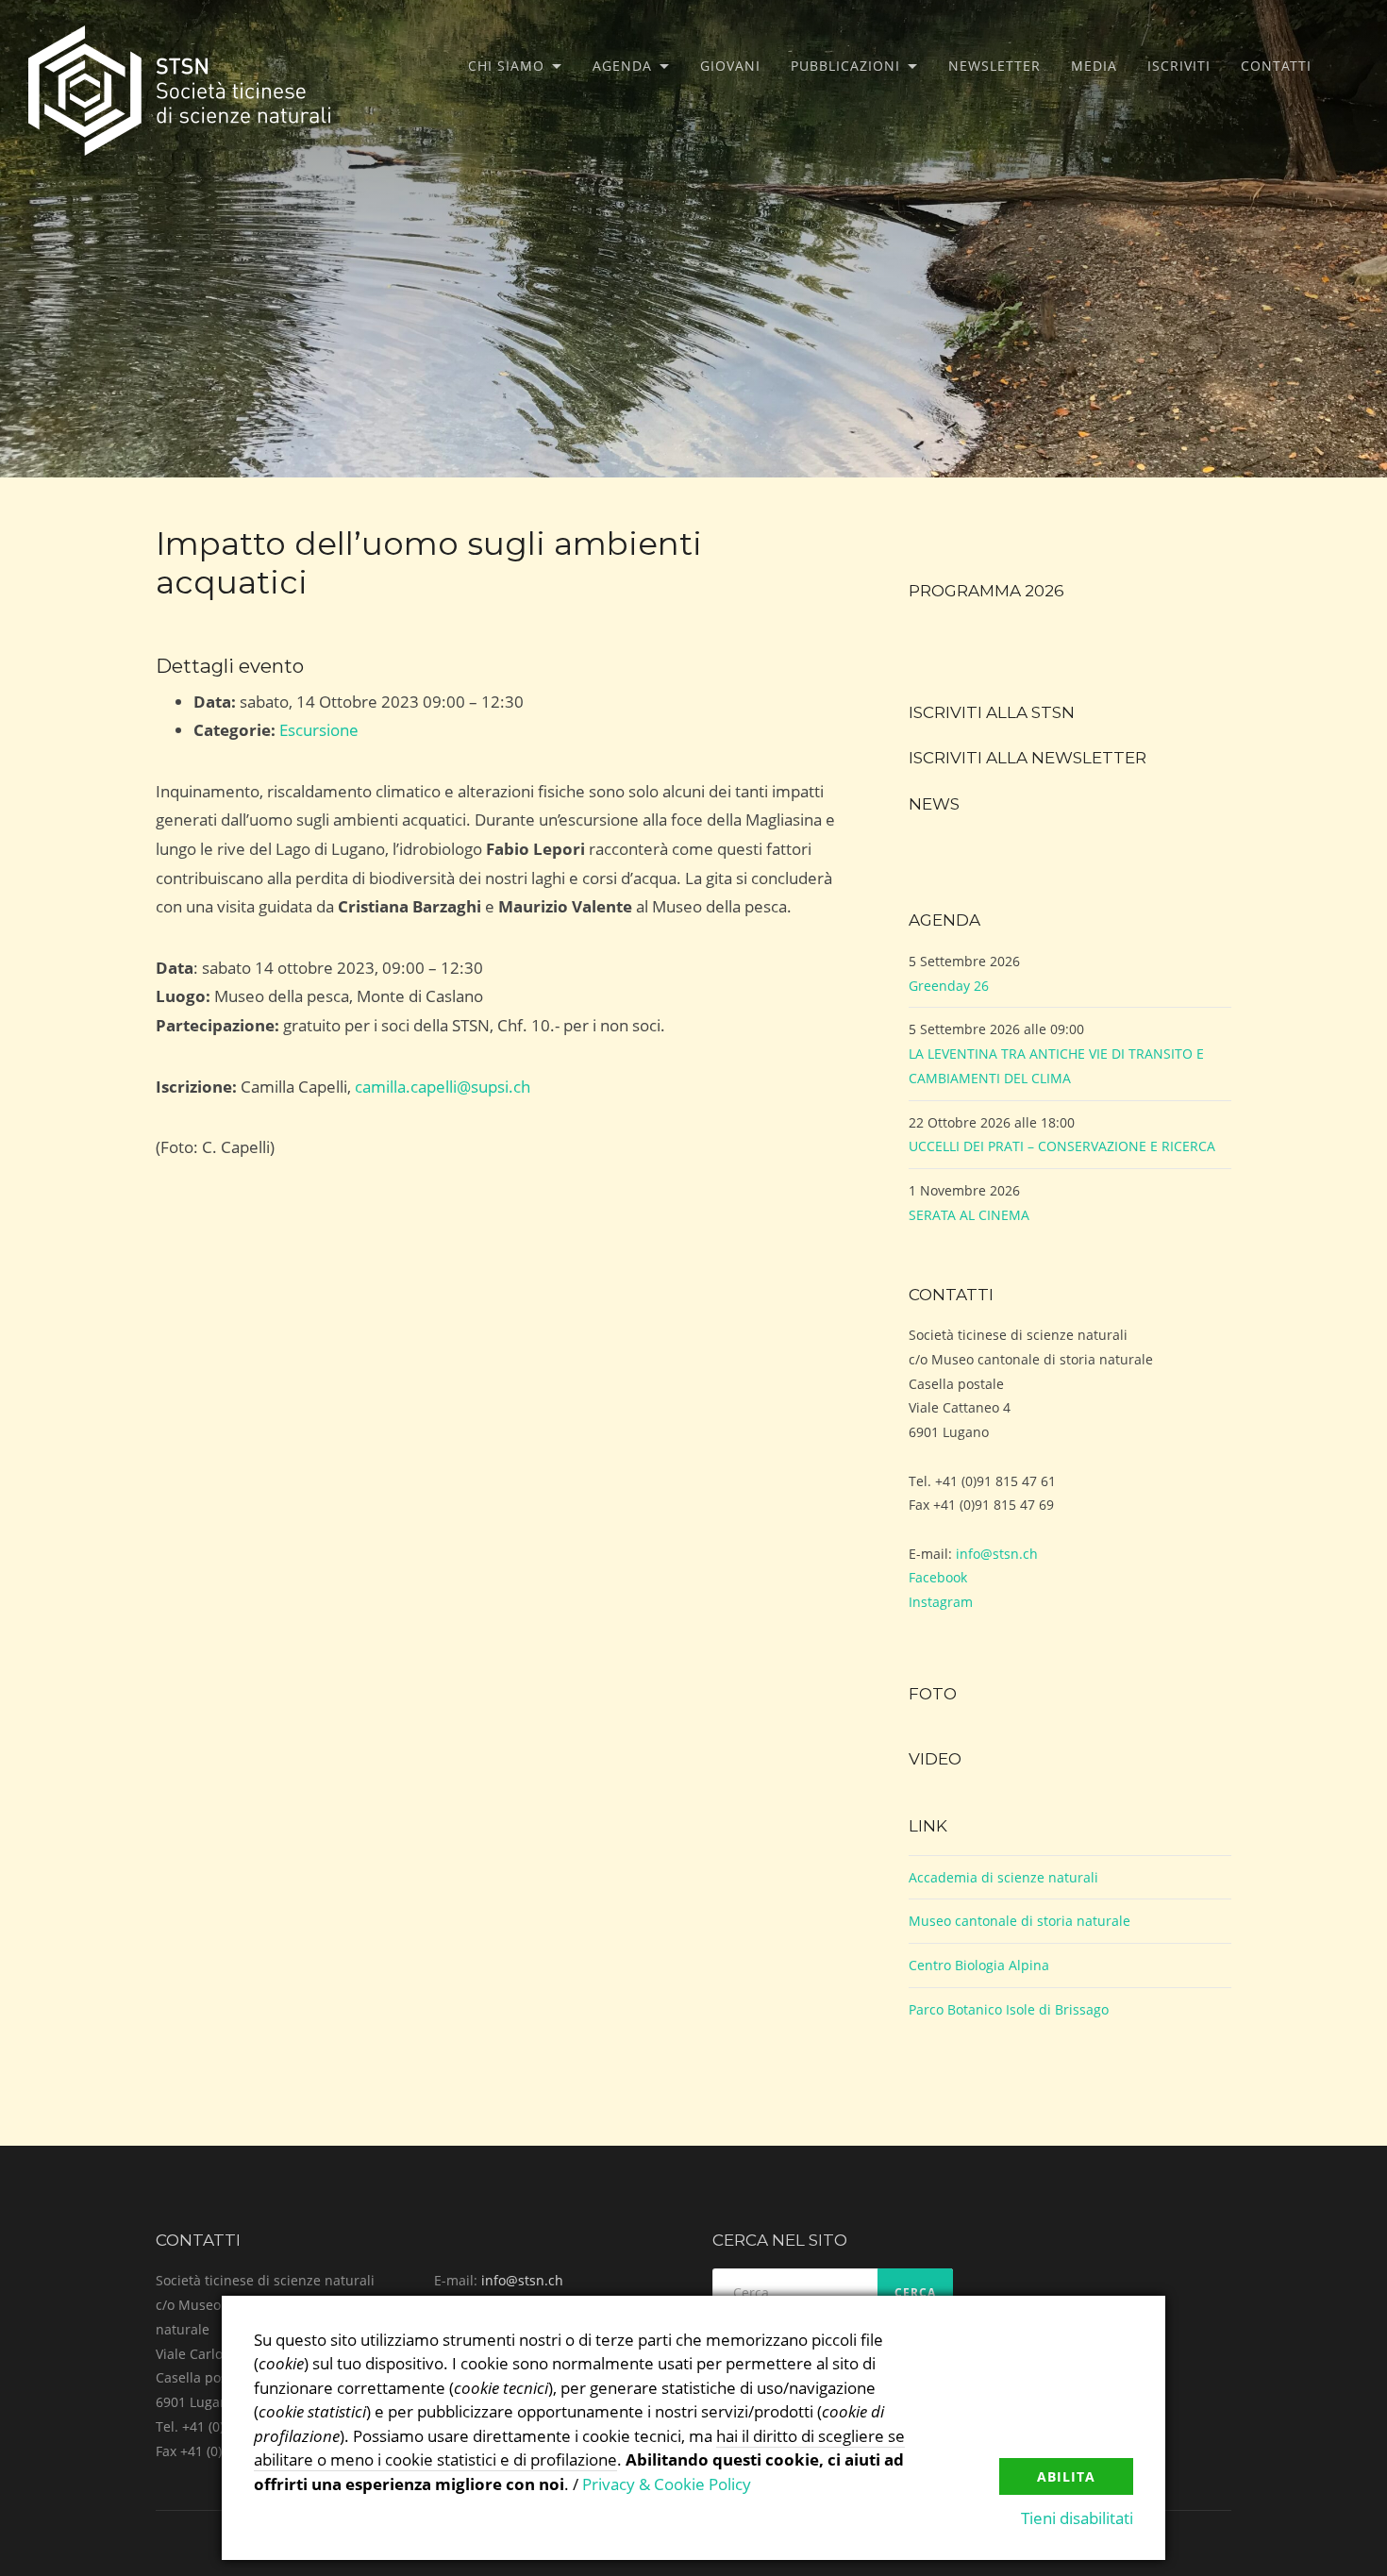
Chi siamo (506, 66)
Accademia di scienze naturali (1003, 1877)
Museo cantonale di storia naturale (1019, 1921)
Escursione (319, 730)
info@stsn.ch (997, 1554)
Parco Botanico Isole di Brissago (1009, 2009)
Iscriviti (1179, 66)
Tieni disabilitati (1077, 2518)
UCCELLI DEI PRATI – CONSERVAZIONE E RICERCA (1062, 1146)
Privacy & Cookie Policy (667, 2484)
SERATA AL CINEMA (969, 1215)
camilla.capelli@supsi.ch (443, 1087)
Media (1094, 66)
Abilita (1066, 2476)
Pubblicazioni (845, 66)
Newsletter (994, 66)
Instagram (941, 1602)
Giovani (730, 66)
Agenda (622, 66)
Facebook (938, 1577)
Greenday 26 (949, 986)
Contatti (1276, 66)
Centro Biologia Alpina (979, 1965)
